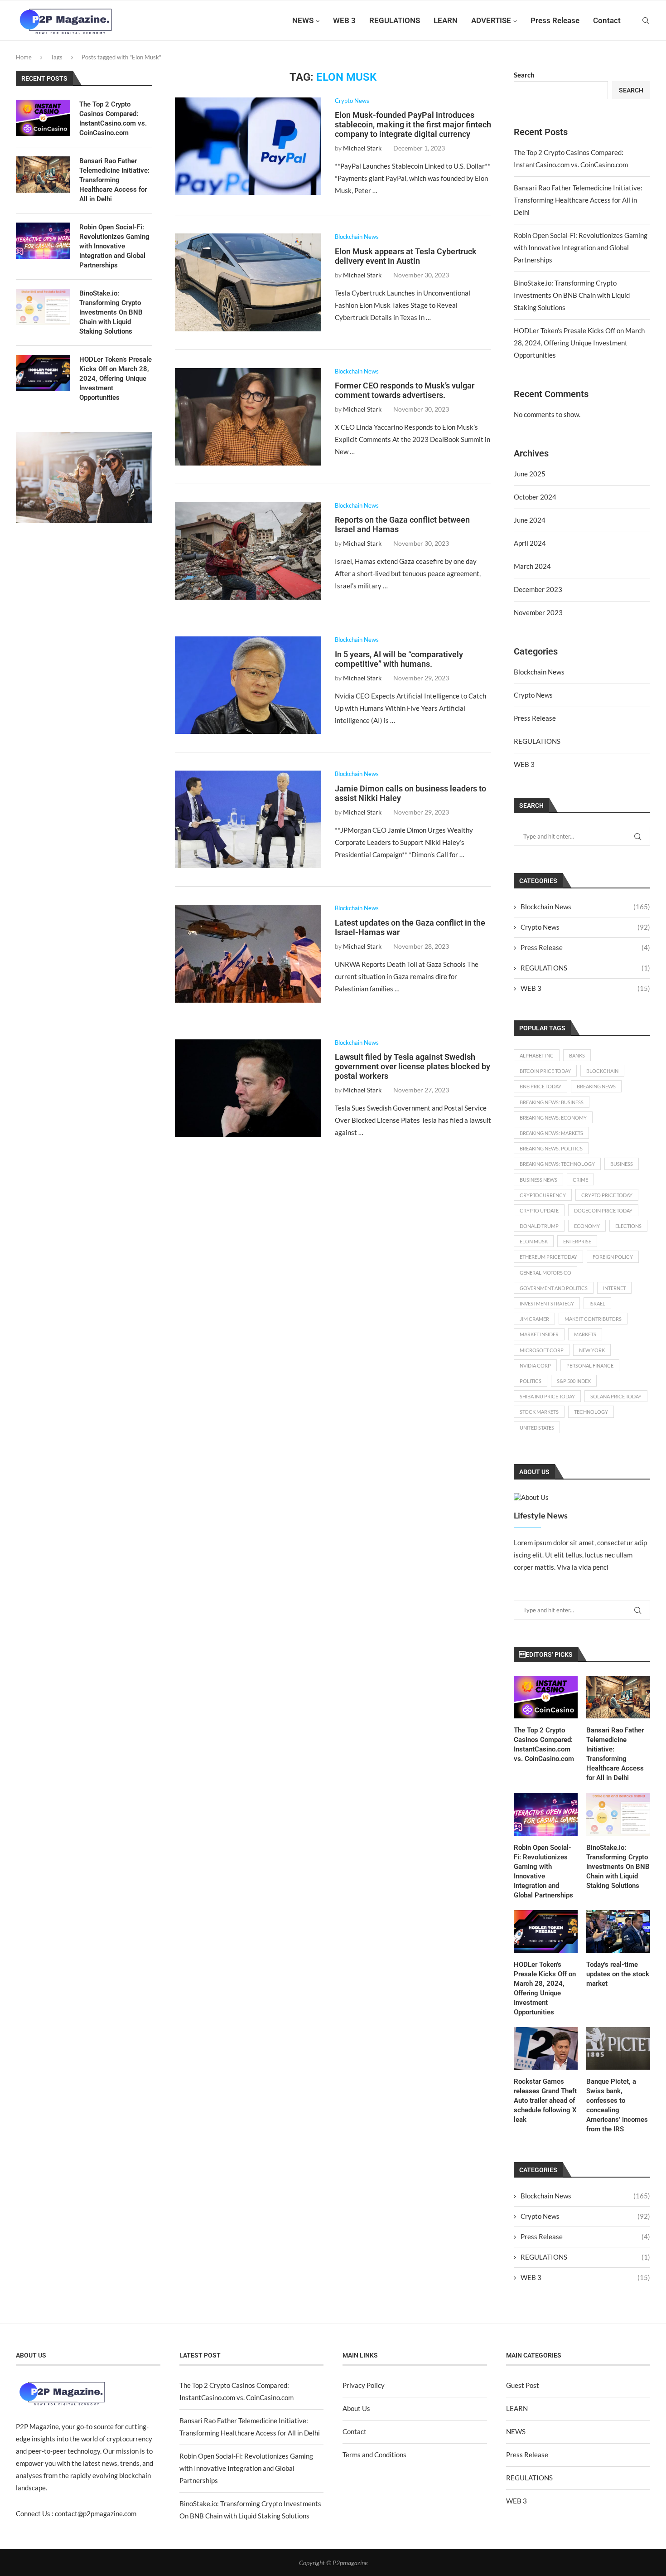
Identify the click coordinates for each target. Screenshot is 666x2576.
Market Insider (539, 1334)
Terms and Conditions (374, 2455)
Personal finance (590, 1366)
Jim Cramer (534, 1319)
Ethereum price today (548, 1257)
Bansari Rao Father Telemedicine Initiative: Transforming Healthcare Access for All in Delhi (578, 200)
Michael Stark (362, 148)
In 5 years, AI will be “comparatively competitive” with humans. (399, 659)
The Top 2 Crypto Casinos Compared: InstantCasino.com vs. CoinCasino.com (544, 1744)
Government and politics (554, 1288)
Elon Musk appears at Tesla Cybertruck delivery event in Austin (406, 256)
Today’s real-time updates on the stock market (618, 1974)
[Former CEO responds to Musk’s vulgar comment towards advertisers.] (248, 417)
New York (592, 1350)
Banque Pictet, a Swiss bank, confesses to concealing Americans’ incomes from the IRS (617, 2105)
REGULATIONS (395, 20)
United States (537, 1428)
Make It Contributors (593, 1319)
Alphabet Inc (537, 1055)
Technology (591, 1412)
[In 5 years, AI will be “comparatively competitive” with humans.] (248, 685)
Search (524, 75)
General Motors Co (545, 1273)
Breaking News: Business (552, 1102)
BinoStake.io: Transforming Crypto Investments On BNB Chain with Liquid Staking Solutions (572, 295)
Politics (531, 1381)
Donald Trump (539, 1226)
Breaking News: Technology (557, 1164)
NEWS (303, 20)
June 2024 (530, 520)
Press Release (555, 20)
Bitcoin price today (545, 1071)
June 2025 (530, 474)
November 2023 (538, 612)
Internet (614, 1288)
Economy (587, 1226)
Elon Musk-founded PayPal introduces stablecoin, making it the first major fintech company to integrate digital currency (413, 124)
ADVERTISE (491, 20)
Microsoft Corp (542, 1350)
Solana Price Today (616, 1396)
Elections (628, 1226)
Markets (585, 1334)
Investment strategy (547, 1303)
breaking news (596, 1086)
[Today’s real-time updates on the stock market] (618, 1931)
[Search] (646, 20)
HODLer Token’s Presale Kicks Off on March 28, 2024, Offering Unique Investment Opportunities (579, 343)
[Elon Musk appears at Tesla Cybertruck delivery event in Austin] (248, 282)
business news (538, 1180)
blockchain (602, 1071)
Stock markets (539, 1412)
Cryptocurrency (543, 1195)
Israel (597, 1303)
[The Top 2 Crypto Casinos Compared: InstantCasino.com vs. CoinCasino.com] (546, 1697)
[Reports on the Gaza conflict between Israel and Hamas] (248, 551)
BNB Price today (541, 1086)
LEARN (446, 20)
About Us (356, 2408)
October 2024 (535, 497)
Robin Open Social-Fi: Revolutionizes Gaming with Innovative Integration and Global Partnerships (581, 247)
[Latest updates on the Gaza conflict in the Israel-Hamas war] (248, 953)
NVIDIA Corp (535, 1366)
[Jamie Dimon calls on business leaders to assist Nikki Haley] (248, 819)
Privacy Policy (364, 2385)
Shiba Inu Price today (547, 1396)
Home (24, 57)
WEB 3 (344, 20)
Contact (607, 20)
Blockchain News (539, 672)
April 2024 (530, 543)
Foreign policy (613, 1257)
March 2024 (532, 566)
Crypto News (533, 695)
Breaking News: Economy (553, 1118)
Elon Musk (534, 1241)
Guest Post (523, 2385)
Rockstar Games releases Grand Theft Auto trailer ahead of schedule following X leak (545, 2101)
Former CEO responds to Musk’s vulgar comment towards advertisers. (405, 390)
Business (622, 1164)
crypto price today (607, 1195)
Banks (577, 1055)
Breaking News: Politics (551, 1148)
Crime (580, 1180)
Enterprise (577, 1241)
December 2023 (538, 589)
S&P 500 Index (574, 1381)
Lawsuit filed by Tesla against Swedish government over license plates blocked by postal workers (413, 1066)
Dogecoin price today (603, 1210)
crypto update (539, 1210)
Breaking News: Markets (551, 1133)
